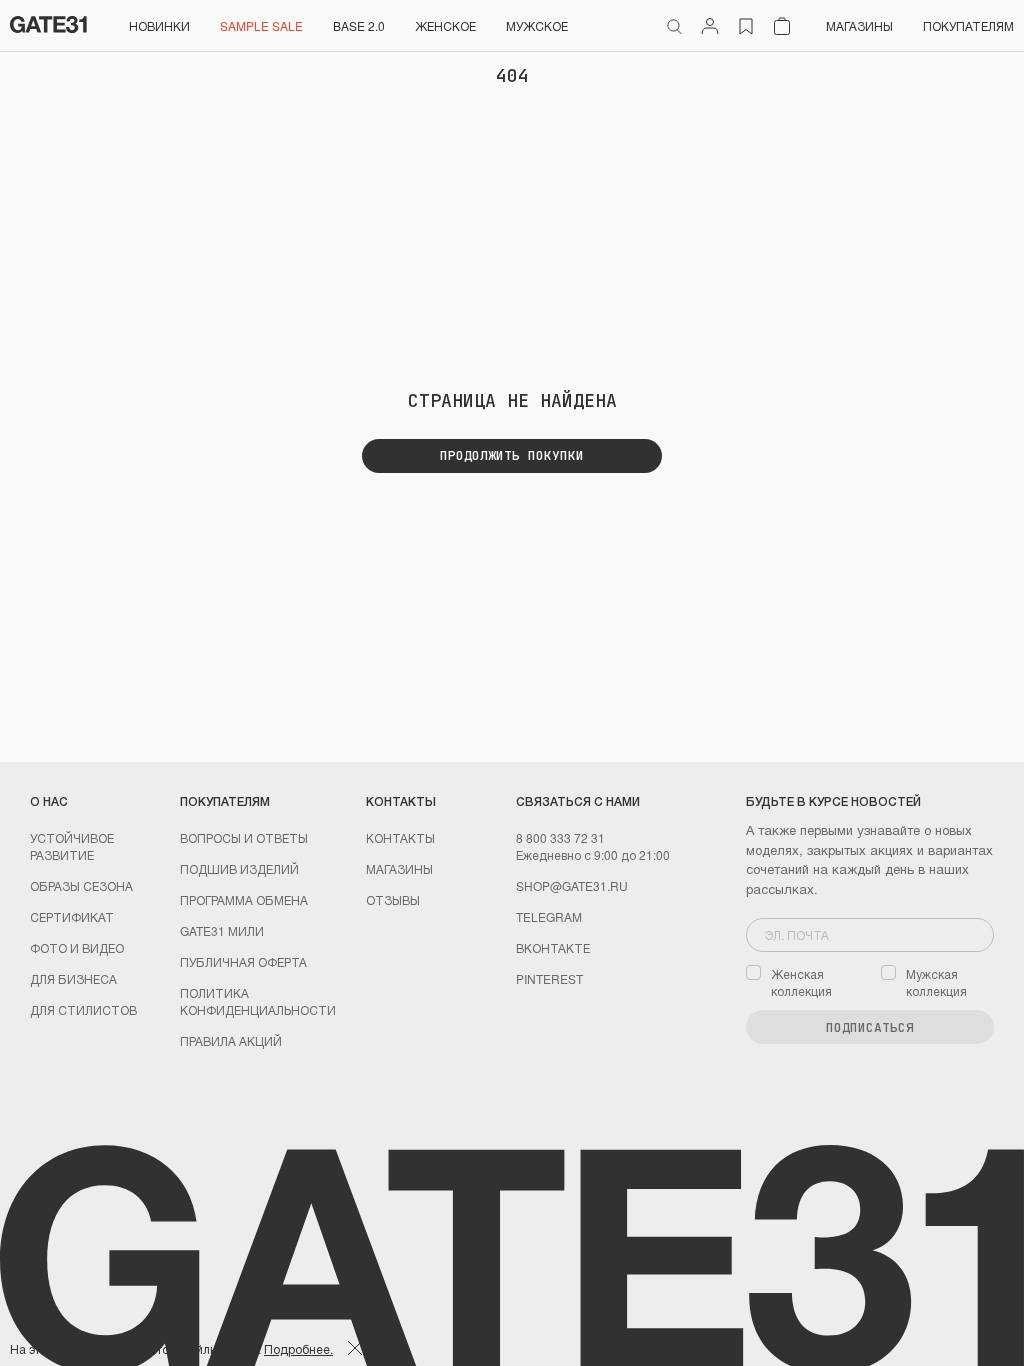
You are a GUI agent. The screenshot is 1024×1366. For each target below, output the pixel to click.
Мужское (537, 25)
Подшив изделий (239, 868)
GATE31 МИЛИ (222, 930)
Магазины (859, 25)
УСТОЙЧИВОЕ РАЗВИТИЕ (72, 846)
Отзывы (393, 899)
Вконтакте (553, 947)
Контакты (400, 837)
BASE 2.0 (359, 25)
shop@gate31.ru (572, 885)
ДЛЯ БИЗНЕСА (73, 978)
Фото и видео (77, 947)
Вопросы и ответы (244, 837)
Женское (445, 25)
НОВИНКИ (159, 25)
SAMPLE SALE (261, 25)
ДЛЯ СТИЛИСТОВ (83, 1009)
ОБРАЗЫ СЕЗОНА (81, 885)
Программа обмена (244, 899)
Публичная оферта (243, 961)
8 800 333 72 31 (560, 837)
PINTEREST (549, 978)
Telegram (549, 916)
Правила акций (231, 1040)
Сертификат (72, 916)
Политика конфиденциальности (258, 1001)
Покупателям (968, 25)
